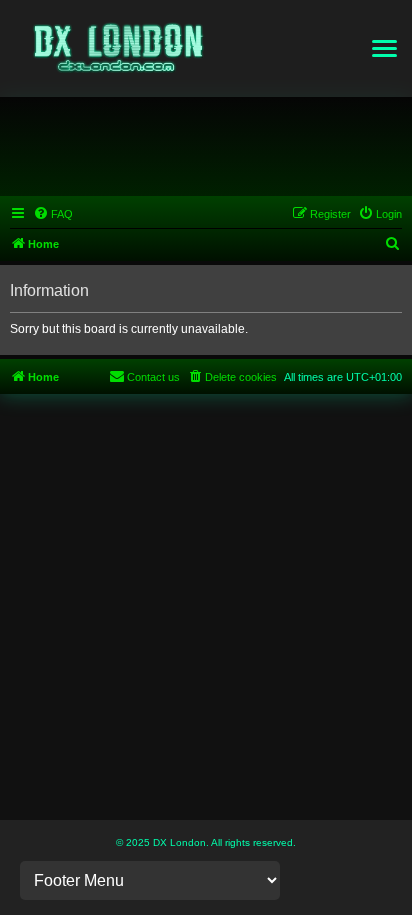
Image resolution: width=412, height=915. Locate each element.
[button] (384, 49)
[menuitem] (53, 214)
